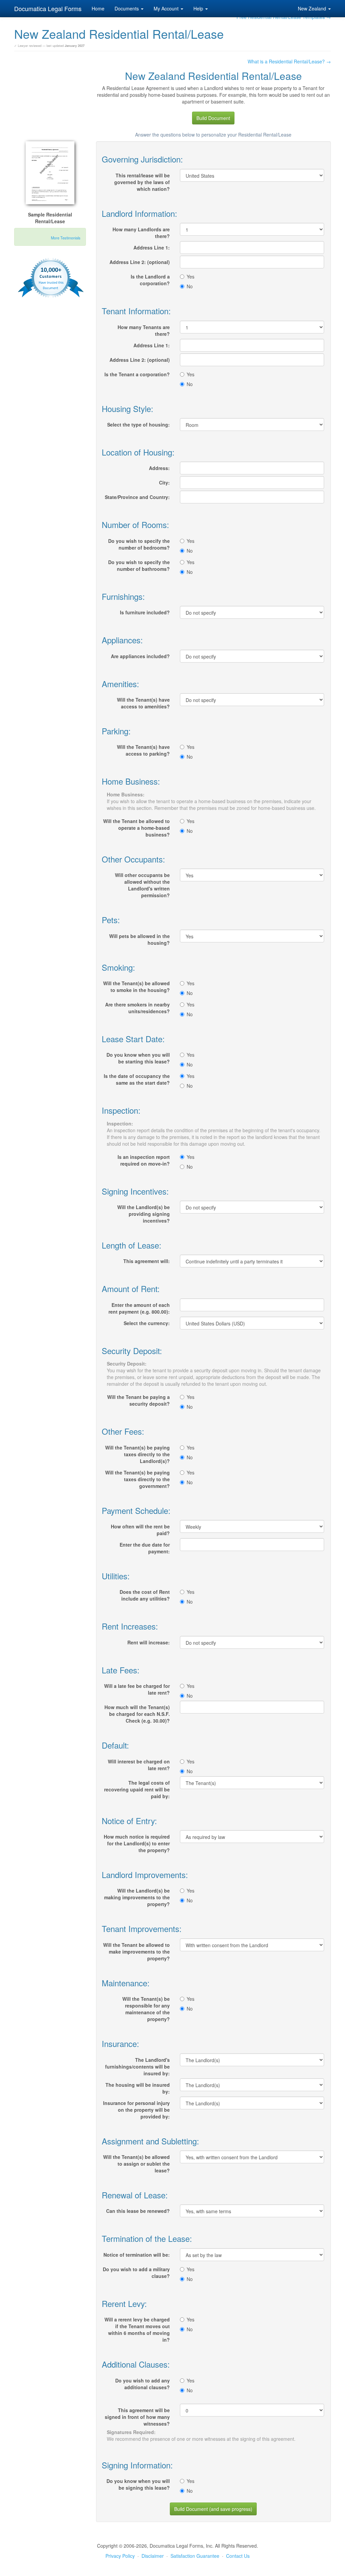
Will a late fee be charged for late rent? (137, 1689)
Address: (159, 468)
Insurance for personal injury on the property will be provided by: (136, 2110)
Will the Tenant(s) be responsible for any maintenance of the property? (146, 2009)
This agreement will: (147, 1261)
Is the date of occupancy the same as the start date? (137, 1079)
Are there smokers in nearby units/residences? (137, 1008)
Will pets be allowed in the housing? (139, 939)
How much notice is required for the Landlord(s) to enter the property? (137, 1843)
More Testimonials (66, 238)
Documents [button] (127, 8)
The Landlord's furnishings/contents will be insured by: (137, 2067)
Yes (191, 276)
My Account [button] (167, 8)
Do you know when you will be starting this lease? (138, 1058)
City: (164, 482)
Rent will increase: (149, 1642)
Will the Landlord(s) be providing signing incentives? (144, 1214)
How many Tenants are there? (144, 330)
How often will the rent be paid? (140, 1530)
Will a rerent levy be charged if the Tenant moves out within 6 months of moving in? (137, 2330)
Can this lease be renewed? (138, 2211)
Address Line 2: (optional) (140, 262)
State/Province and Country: (137, 497)
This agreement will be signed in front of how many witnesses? (137, 2417)
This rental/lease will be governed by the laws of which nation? (142, 182)
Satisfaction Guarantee (195, 2556)
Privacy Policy (120, 2556)
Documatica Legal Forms (48, 8)
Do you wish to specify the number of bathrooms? (139, 565)
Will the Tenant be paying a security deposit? (138, 1400)
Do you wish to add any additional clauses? (143, 2384)
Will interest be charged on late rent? (139, 1765)
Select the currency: (147, 1323)
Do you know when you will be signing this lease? (138, 2484)
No (190, 286)
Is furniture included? (145, 612)
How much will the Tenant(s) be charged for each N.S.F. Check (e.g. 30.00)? (137, 1714)
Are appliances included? (140, 656)
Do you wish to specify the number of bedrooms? (139, 544)
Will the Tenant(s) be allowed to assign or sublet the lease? (136, 2164)
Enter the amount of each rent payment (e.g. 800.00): (139, 1308)
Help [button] (199, 8)
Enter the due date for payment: (145, 1548)
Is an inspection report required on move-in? (144, 1160)
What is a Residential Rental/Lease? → (289, 61)
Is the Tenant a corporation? (137, 374)
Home (98, 8)
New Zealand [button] (313, 8)
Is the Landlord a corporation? (150, 280)
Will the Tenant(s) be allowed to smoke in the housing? (136, 987)
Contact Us (238, 2556)
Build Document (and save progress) (213, 2509)
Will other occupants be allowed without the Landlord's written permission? (142, 885)
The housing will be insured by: (138, 2088)
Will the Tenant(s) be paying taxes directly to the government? (137, 1479)
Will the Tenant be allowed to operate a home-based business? (136, 828)
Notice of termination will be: (137, 2255)
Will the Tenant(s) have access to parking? (143, 750)
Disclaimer (153, 2556)
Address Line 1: (152, 247)
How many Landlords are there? (141, 233)
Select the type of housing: (138, 425)
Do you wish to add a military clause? (136, 2273)
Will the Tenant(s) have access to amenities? (143, 703)
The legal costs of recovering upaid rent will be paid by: (137, 1789)
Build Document (213, 118)
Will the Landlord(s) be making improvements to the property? (137, 1897)
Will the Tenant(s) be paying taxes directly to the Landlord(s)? (137, 1454)
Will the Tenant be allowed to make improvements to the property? (136, 1952)
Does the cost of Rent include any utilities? (145, 1595)
